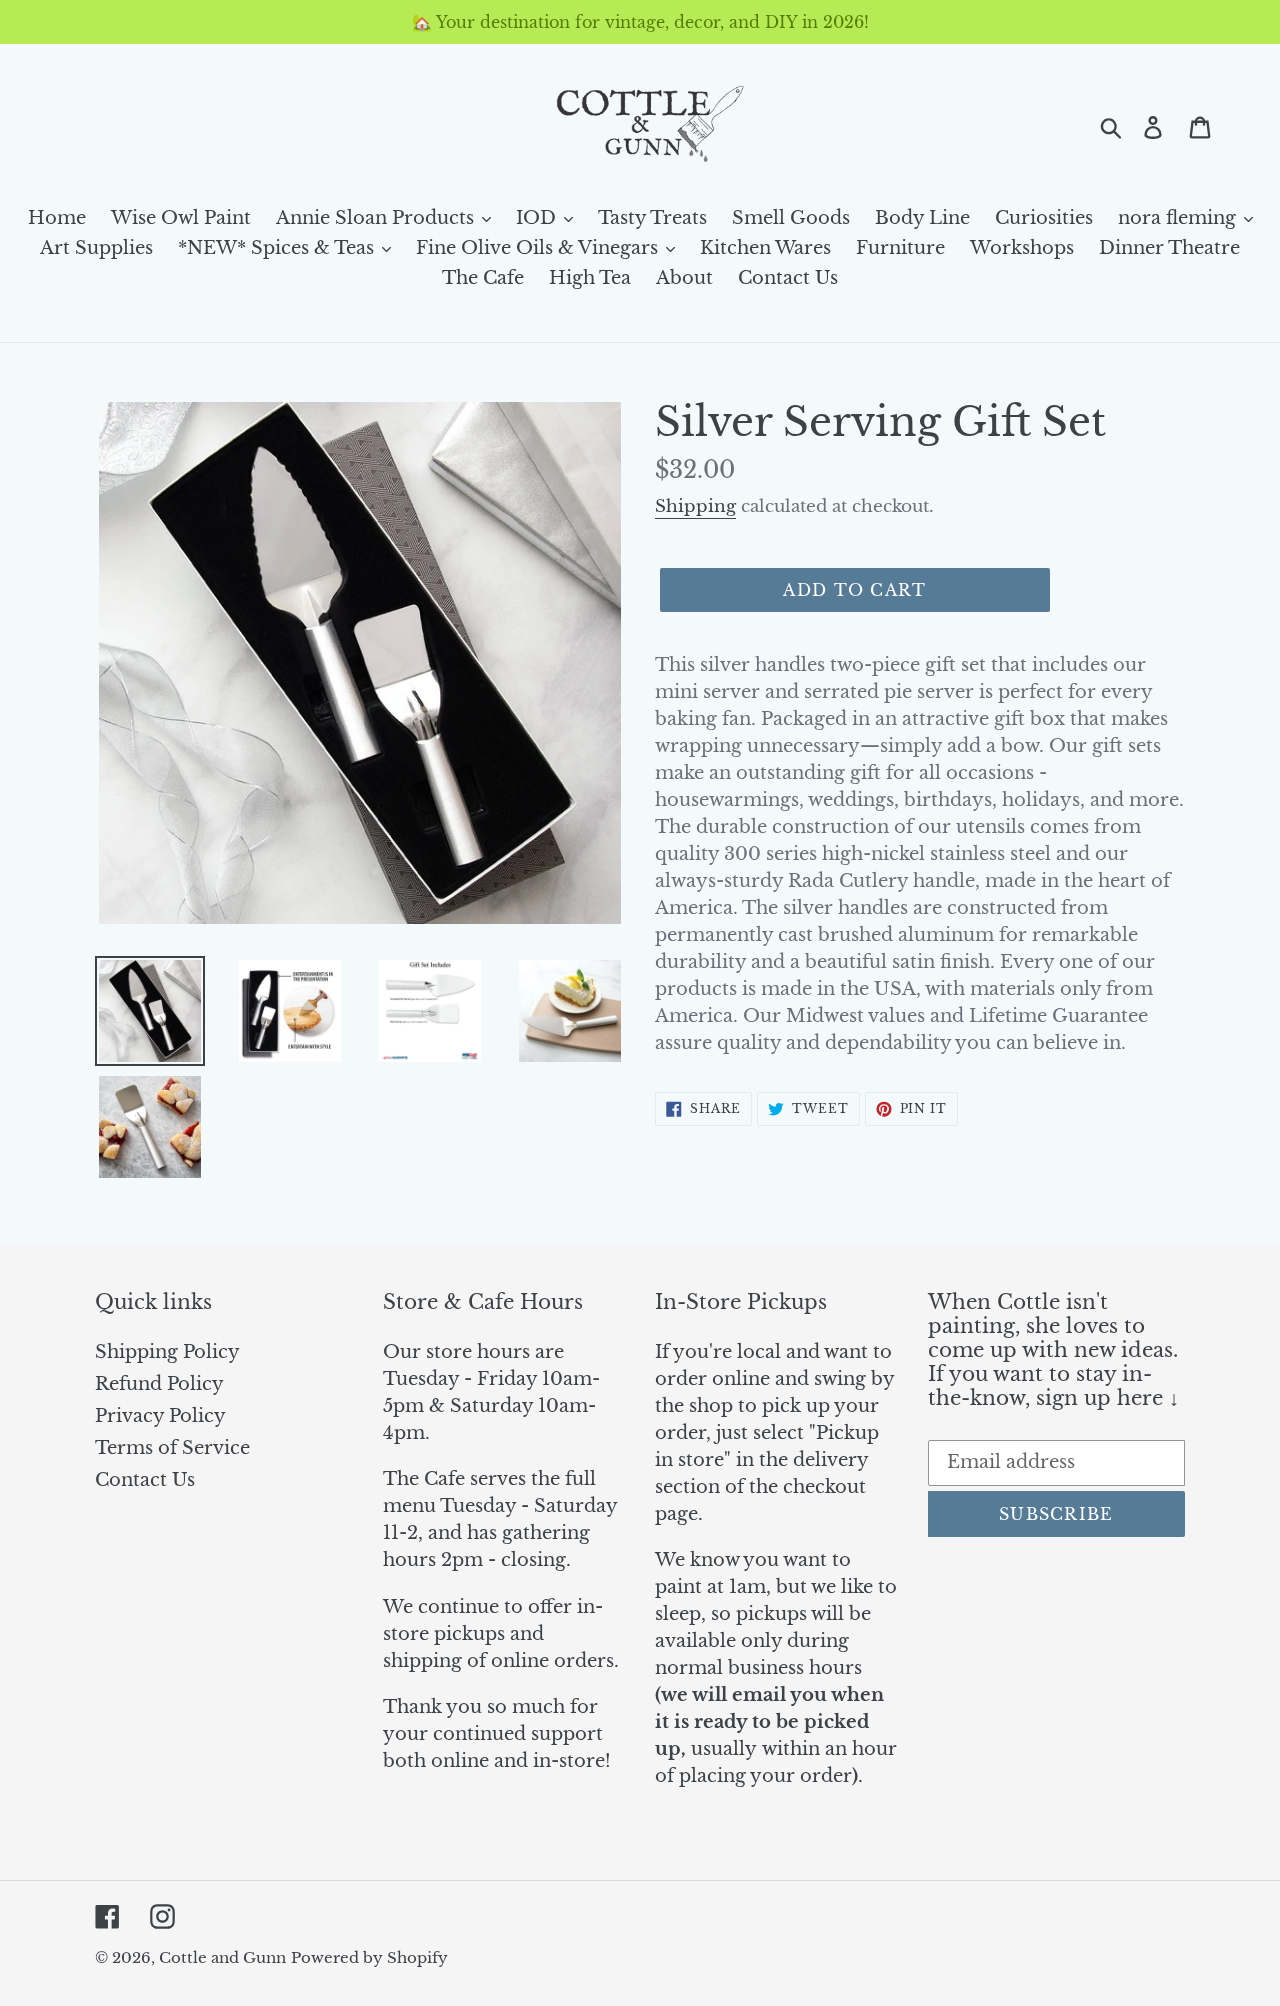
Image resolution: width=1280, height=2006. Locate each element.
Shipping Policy (167, 1352)
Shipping (695, 506)
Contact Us (145, 1480)
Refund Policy (159, 1384)
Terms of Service (172, 1448)
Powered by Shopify (369, 1957)
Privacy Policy (160, 1416)
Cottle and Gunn (222, 1957)
